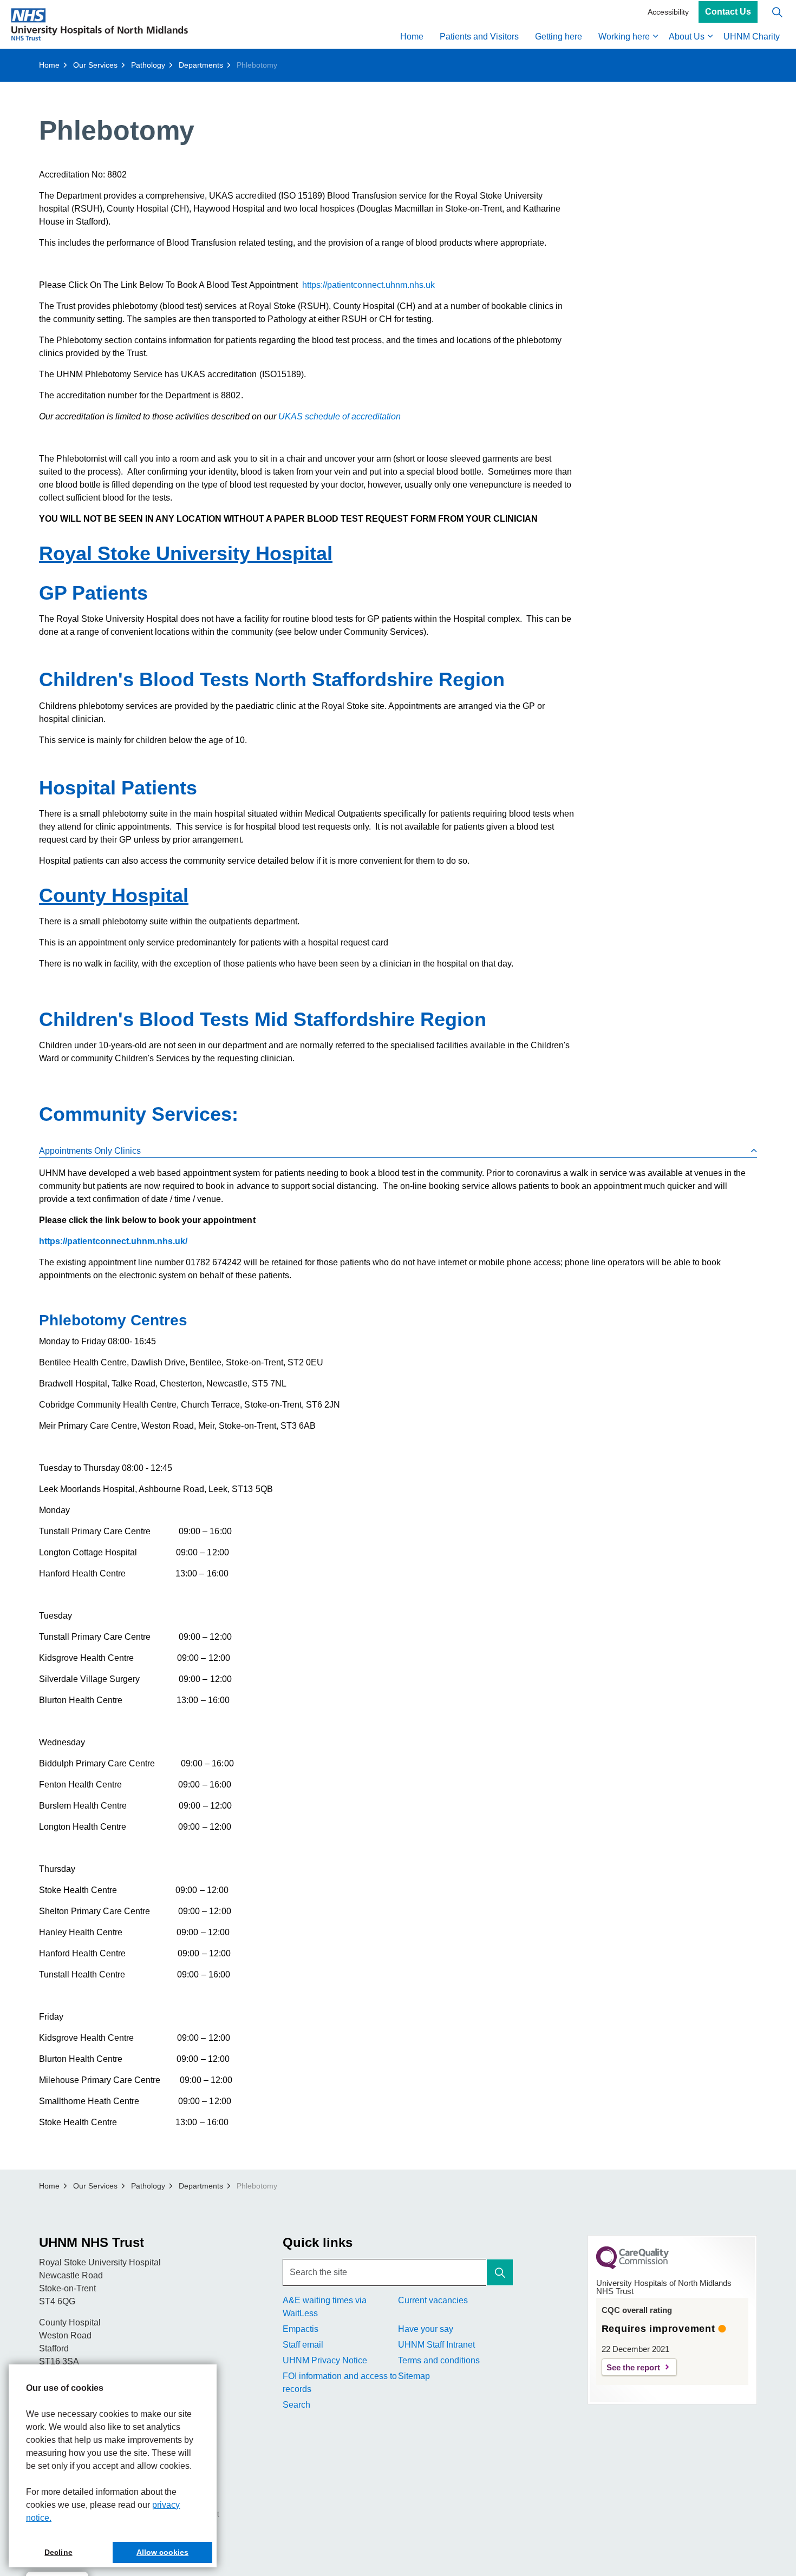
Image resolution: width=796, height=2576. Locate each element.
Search (296, 2405)
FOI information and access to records (340, 2383)
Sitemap (414, 2376)
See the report (633, 2367)
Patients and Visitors (479, 37)
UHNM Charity (752, 37)
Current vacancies (433, 2300)
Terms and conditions (439, 2360)
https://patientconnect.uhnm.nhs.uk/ (113, 1241)
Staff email (303, 2345)
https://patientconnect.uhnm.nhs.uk (367, 285)
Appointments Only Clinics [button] (90, 1151)
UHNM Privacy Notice (325, 2360)
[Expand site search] (777, 12)
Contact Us (728, 12)
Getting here (559, 37)
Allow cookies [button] (162, 2552)
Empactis (301, 2329)
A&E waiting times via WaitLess (325, 2307)
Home (412, 37)
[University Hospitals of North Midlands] (99, 24)
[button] (500, 2272)
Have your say (426, 2329)
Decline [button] (58, 2552)
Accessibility (668, 12)
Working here (624, 37)
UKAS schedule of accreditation (340, 416)
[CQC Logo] (632, 2266)
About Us (687, 37)
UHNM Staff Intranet (436, 2345)
